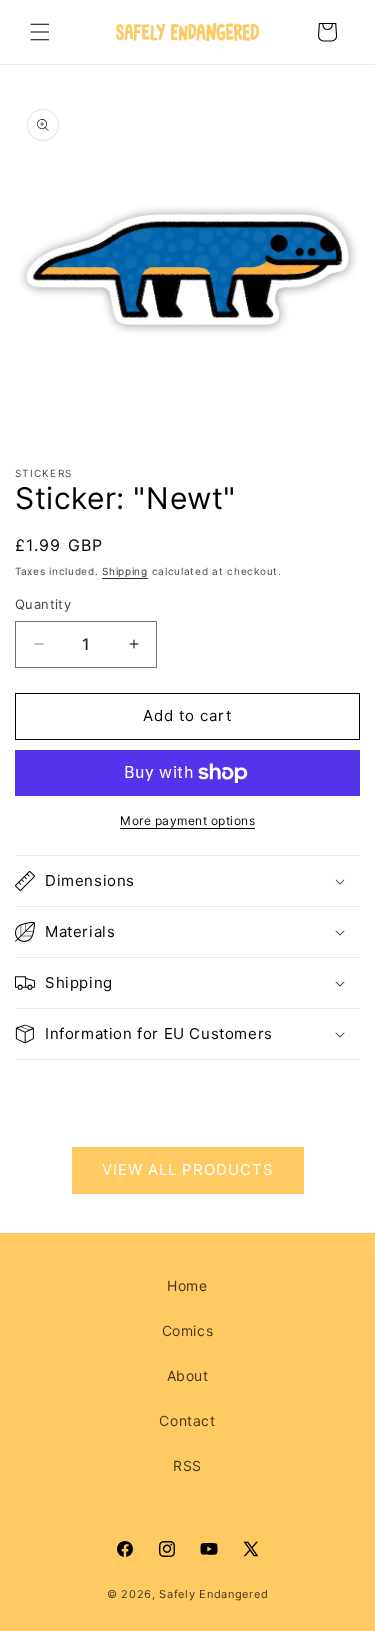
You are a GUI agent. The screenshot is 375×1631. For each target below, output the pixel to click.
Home (187, 1285)
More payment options (187, 820)
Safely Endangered (213, 1594)
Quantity (43, 604)
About (188, 1375)
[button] (40, 32)
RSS (187, 1465)
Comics (188, 1330)
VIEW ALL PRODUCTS (188, 1169)
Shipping (125, 571)
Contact (187, 1420)
